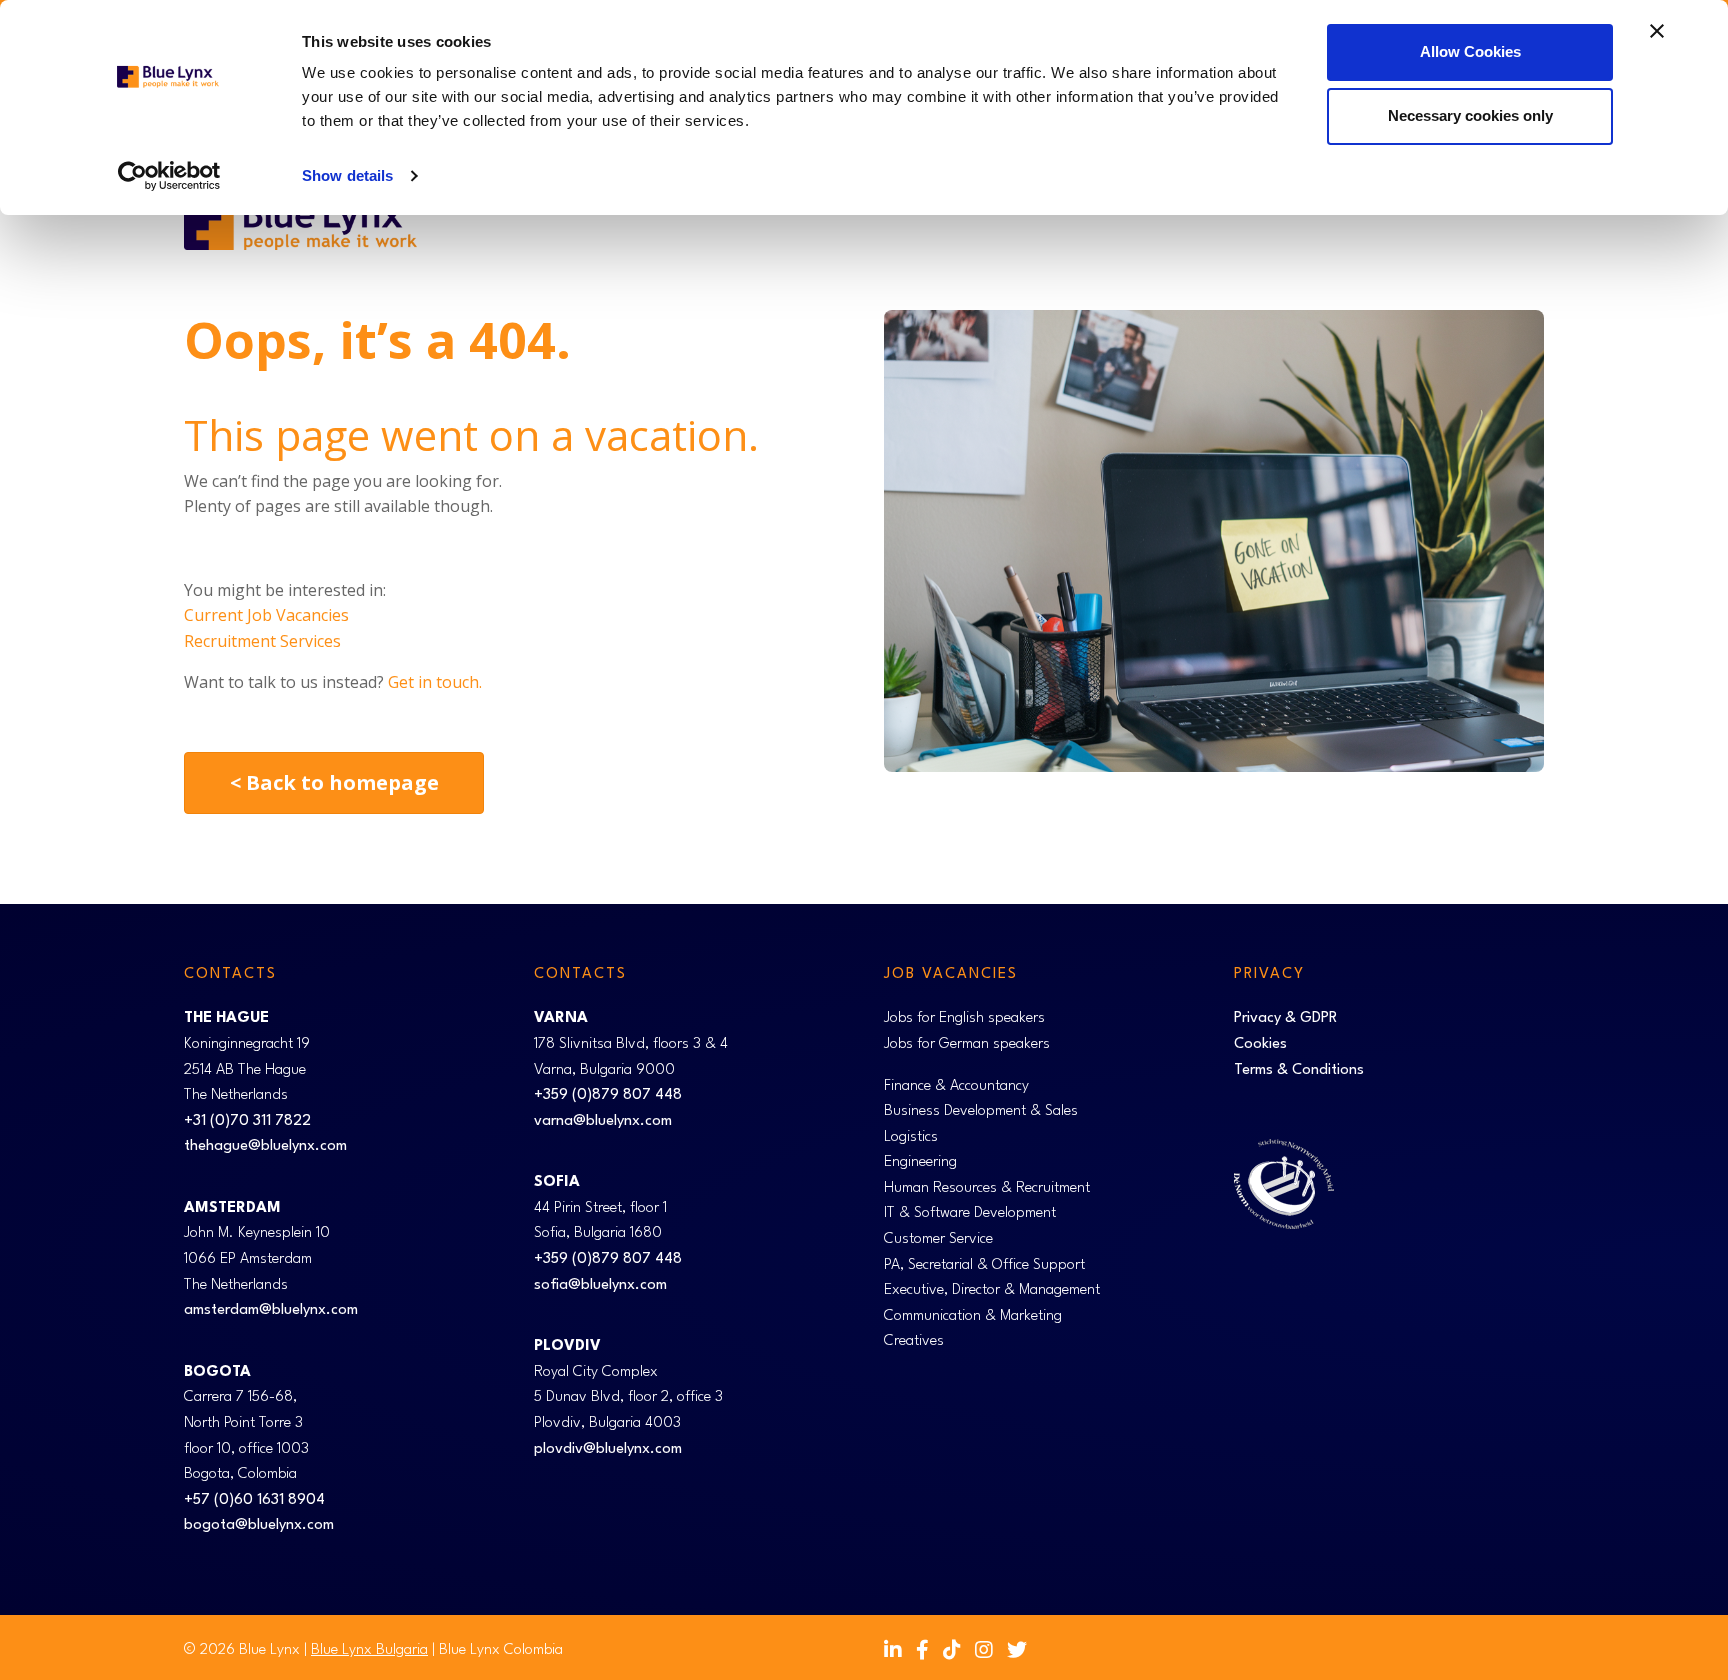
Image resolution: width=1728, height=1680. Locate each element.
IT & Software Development (970, 1213)
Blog (1419, 226)
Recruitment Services (262, 641)
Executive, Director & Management (992, 1290)
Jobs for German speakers (967, 1044)
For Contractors (1299, 226)
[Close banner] (1657, 31)
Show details (347, 175)
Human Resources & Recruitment (987, 1188)
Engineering (920, 1162)
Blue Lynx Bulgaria (369, 1650)
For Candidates (990, 226)
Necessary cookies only (1470, 115)
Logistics (911, 1137)
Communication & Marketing (973, 1316)
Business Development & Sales (981, 1111)
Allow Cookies (1470, 51)
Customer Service (938, 1239)
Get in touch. (435, 682)
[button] (1060, 226)
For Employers (1143, 226)
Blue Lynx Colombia (501, 1650)
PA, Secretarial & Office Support (984, 1265)
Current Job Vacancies (266, 615)
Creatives (914, 1341)
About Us (1501, 226)
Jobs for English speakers (964, 1018)
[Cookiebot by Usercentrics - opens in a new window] (169, 176)
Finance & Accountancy (956, 1086)
